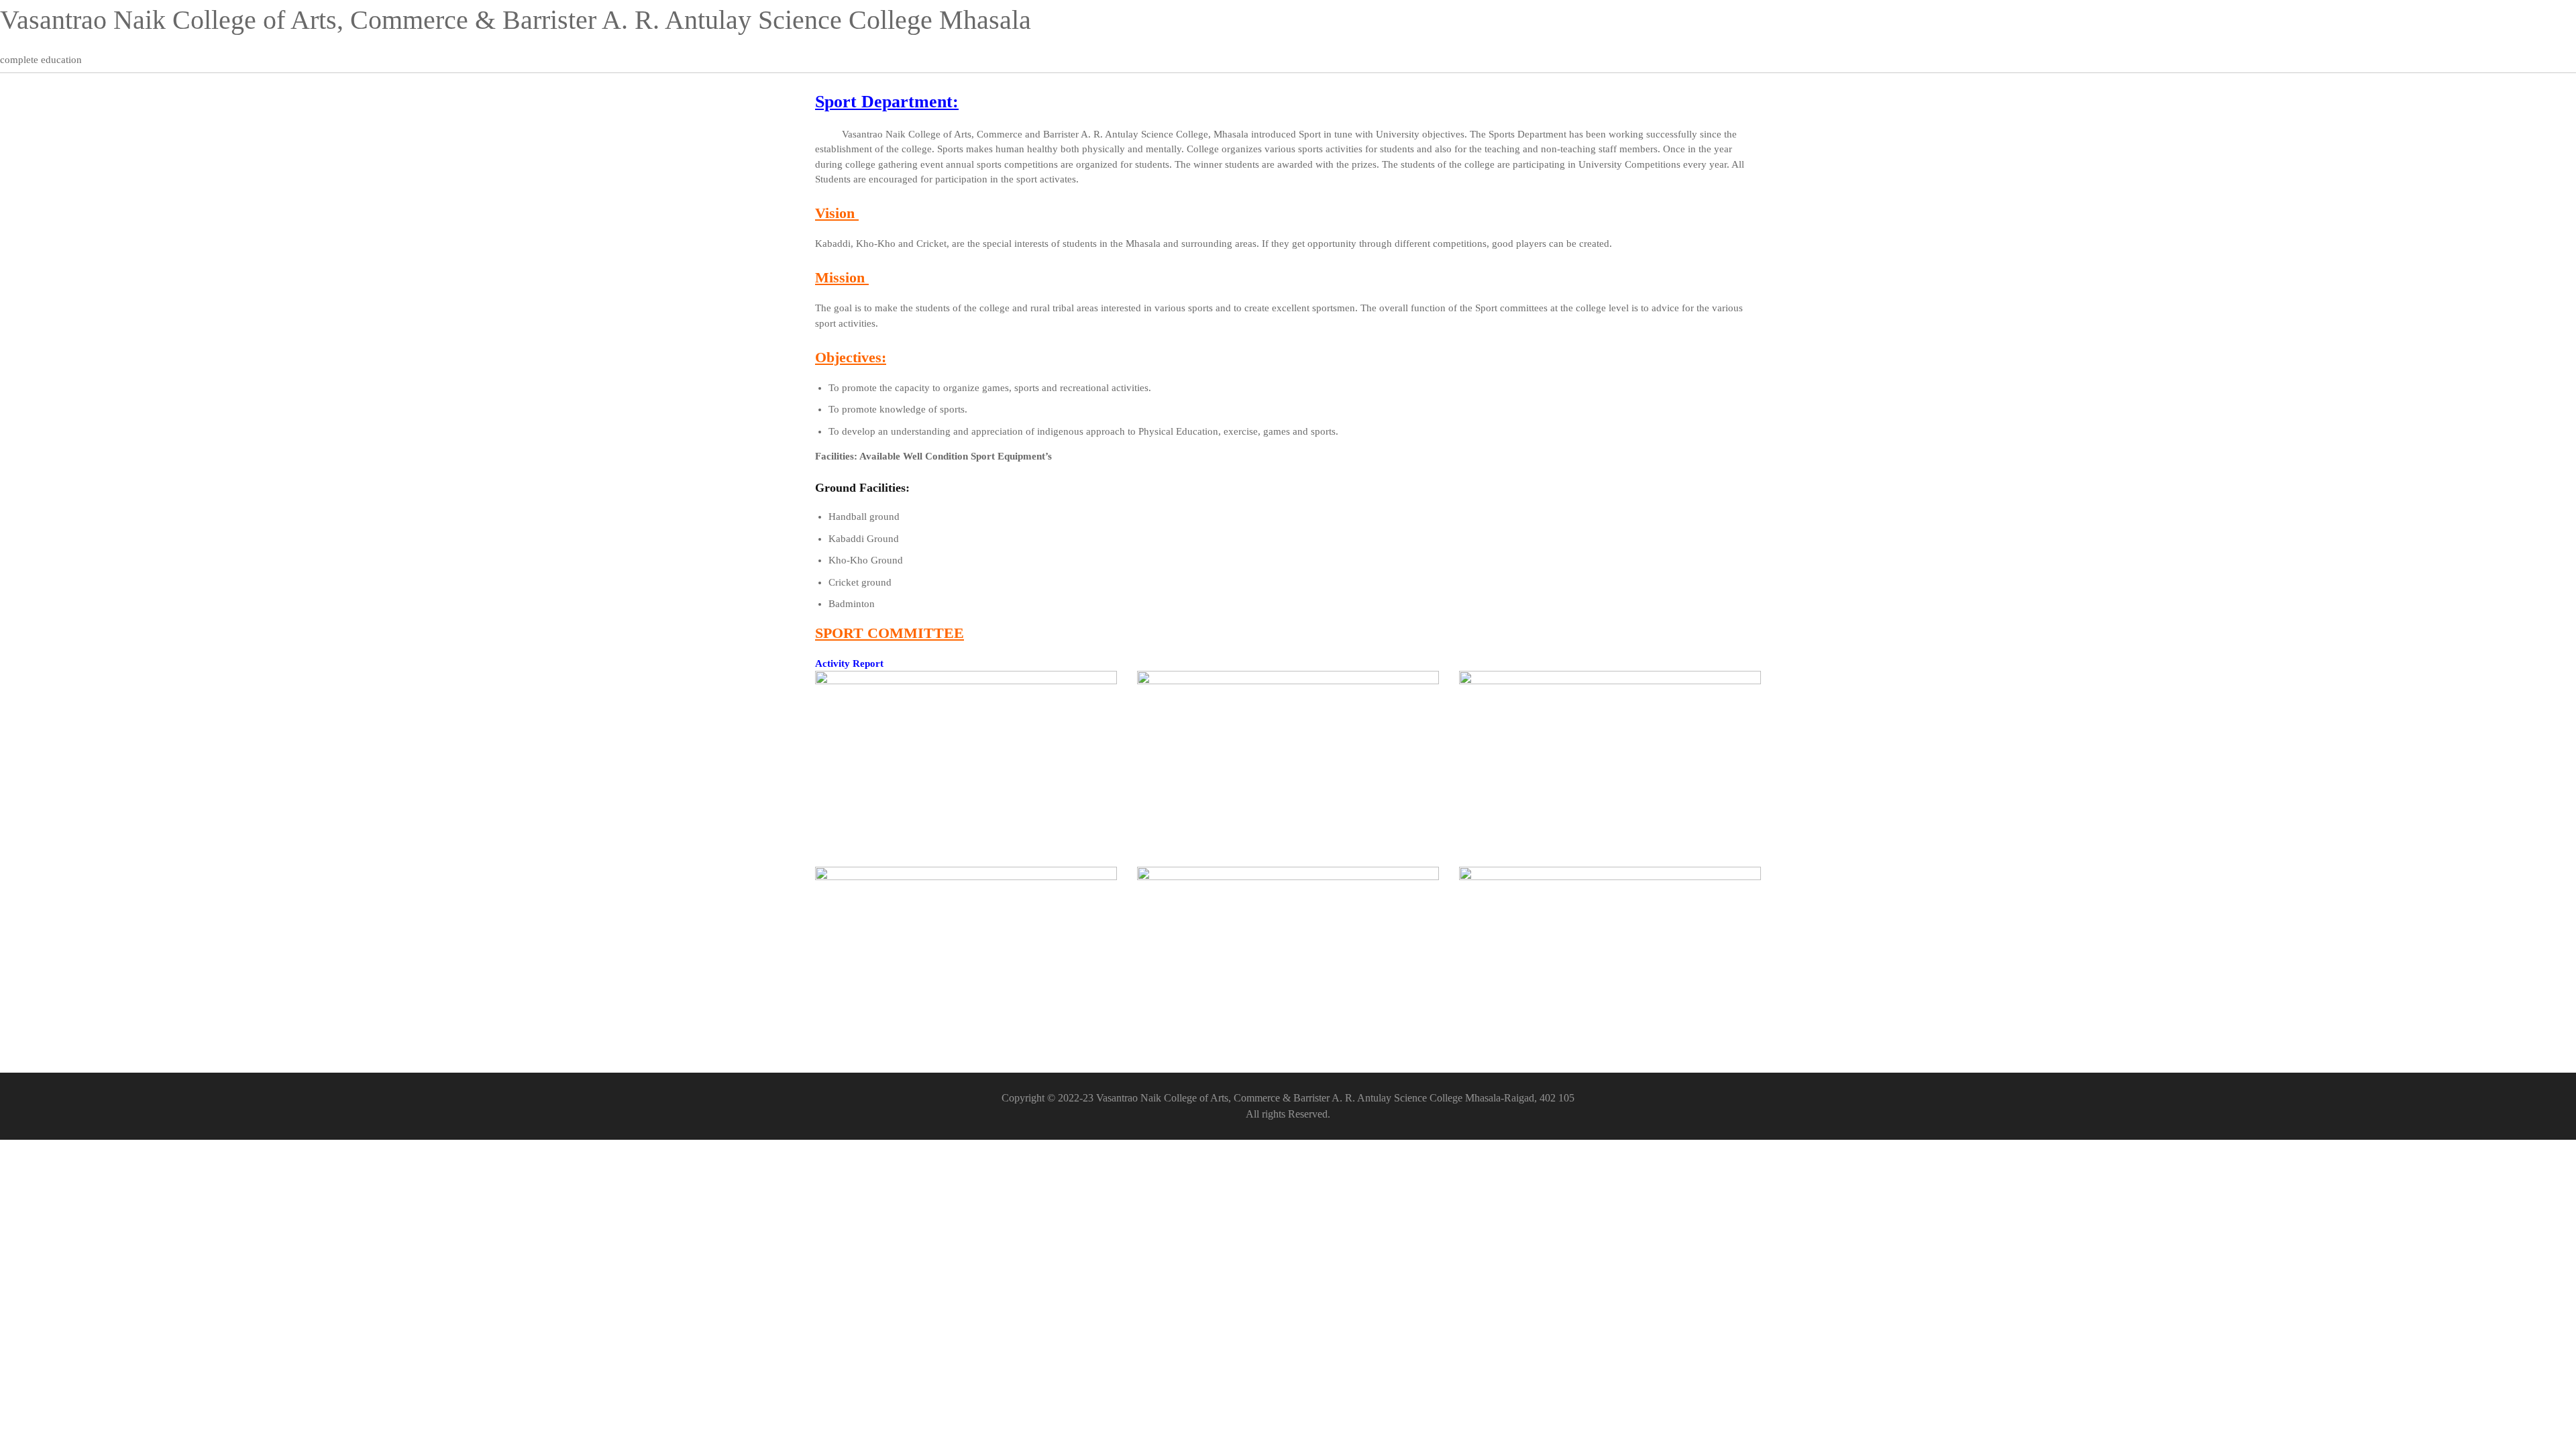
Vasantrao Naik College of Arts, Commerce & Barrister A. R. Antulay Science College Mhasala (516, 20)
